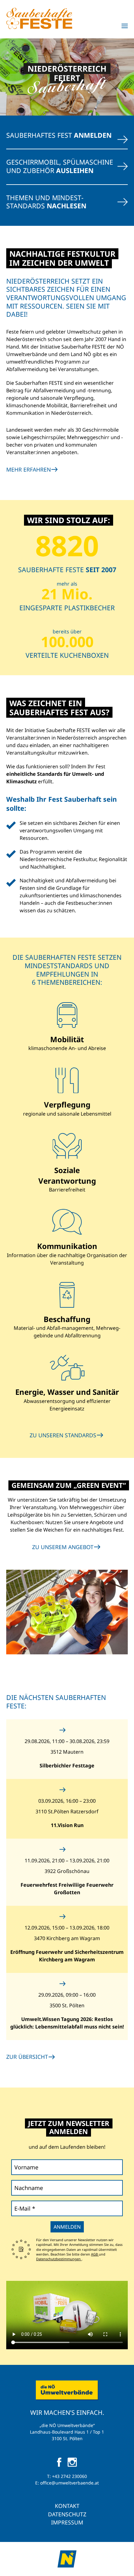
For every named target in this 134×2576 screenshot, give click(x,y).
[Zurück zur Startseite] (39, 18)
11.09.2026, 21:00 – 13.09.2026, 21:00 (67, 1860)
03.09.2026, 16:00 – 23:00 (67, 1801)
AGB (95, 2254)
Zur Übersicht (27, 2057)
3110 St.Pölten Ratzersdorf (67, 1811)
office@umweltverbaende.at (69, 2483)
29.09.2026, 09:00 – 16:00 (67, 1995)
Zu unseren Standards (63, 1435)
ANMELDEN (67, 2227)
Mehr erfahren (29, 469)
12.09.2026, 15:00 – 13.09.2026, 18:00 (67, 1928)
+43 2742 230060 (69, 2476)
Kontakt (67, 2506)
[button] (125, 26)
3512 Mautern (67, 1752)
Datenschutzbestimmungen (59, 2259)
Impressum (67, 2522)
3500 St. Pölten (67, 2005)
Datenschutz (67, 2514)
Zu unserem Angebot (63, 1547)
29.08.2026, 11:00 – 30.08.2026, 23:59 (67, 1741)
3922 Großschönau (67, 1871)
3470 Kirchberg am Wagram (67, 1938)
